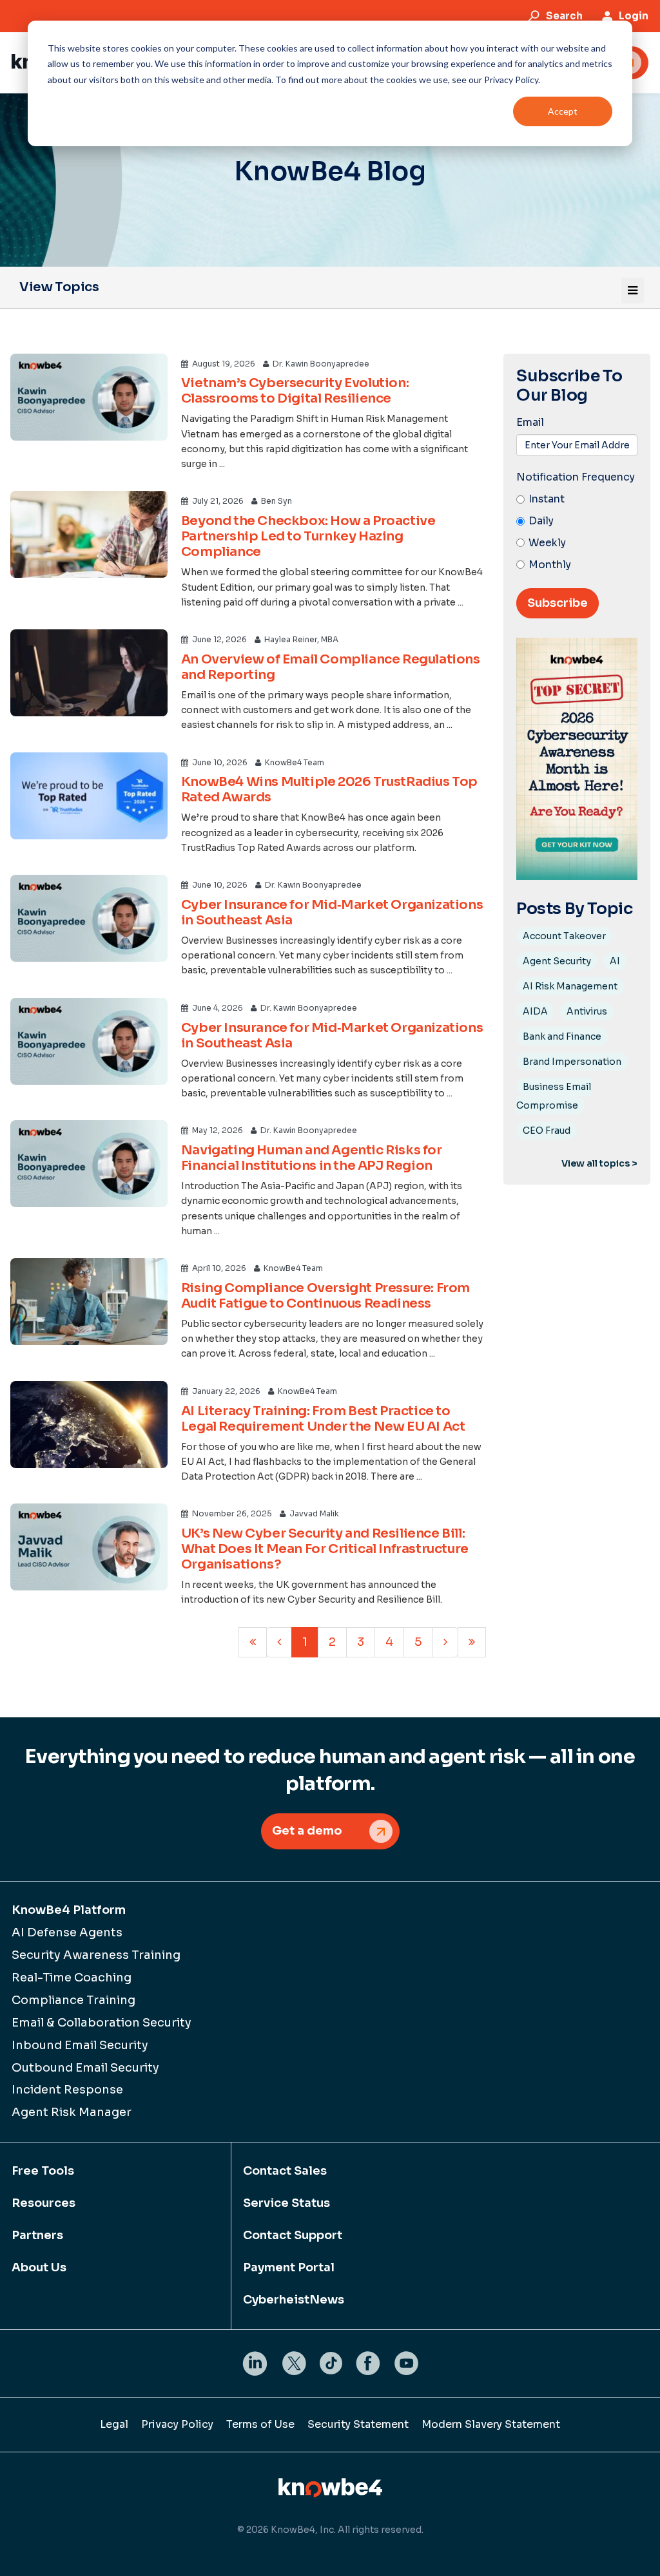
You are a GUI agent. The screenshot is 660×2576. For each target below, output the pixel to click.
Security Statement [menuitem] (358, 2424)
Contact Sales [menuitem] (285, 2171)
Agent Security (557, 961)
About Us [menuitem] (39, 2267)
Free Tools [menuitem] (43, 2171)
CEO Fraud (547, 1131)
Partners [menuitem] (37, 2235)
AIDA (535, 1011)
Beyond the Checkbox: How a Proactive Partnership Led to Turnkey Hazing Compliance (308, 536)
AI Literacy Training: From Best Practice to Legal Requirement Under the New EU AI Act (323, 1419)
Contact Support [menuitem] (293, 2235)
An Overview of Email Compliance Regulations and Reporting (331, 667)
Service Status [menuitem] (286, 2203)
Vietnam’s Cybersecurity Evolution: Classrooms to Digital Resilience (295, 391)
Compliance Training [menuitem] (73, 2000)
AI (615, 961)
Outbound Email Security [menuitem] (85, 2068)
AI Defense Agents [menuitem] (67, 1932)
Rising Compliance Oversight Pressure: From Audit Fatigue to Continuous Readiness (325, 1296)
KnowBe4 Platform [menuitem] (69, 1910)
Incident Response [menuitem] (67, 2090)
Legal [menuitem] (114, 2424)
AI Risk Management (570, 986)
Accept (563, 111)
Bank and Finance (562, 1036)
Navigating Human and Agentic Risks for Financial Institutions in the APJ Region (312, 1158)
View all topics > (599, 1163)
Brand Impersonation (572, 1062)
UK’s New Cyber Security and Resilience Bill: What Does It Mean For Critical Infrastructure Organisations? (325, 1549)
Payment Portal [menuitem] (289, 2267)
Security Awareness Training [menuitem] (96, 1955)
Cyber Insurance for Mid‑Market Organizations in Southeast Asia (332, 912)
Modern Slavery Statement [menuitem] (491, 2424)
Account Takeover (564, 936)
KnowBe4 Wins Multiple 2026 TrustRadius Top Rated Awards (329, 789)
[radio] (577, 500)
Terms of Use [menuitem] (260, 2424)
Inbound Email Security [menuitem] (80, 2045)
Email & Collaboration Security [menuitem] (102, 2023)
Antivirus (587, 1011)
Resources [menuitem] (44, 2203)
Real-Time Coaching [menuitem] (72, 1978)
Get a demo (307, 1831)
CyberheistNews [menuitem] (294, 2300)
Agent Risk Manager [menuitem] (72, 2112)
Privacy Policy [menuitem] (177, 2424)
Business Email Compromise (554, 1096)
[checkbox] (577, 532)
